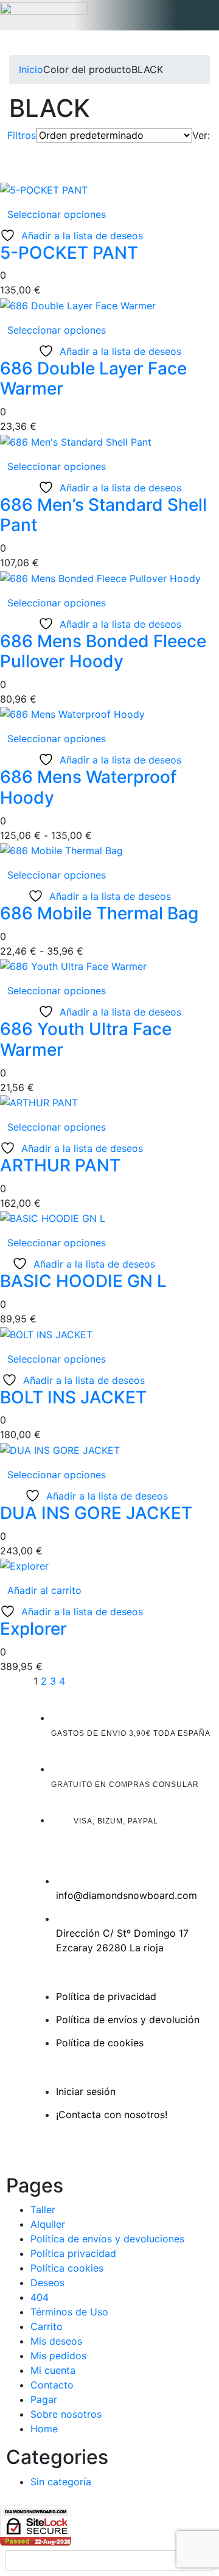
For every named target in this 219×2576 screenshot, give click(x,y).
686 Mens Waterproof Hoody (88, 787)
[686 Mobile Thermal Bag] (61, 850)
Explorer (33, 1629)
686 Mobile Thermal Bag (99, 913)
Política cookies (67, 2268)
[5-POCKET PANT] (44, 189)
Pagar (44, 2399)
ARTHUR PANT (60, 1165)
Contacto (52, 2385)
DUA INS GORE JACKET (96, 1513)
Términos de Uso (69, 2312)
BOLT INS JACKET (73, 1397)
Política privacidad (73, 2253)
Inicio (31, 69)
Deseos (47, 2283)
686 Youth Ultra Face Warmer (86, 1039)
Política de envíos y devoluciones (107, 2239)
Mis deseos (56, 2341)
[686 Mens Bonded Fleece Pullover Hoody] (100, 577)
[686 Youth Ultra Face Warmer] (73, 966)
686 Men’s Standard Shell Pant (103, 515)
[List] (206, 150)
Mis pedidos (58, 2356)
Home (44, 2429)
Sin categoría (61, 2482)
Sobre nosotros (66, 2414)
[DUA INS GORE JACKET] (60, 1449)
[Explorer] (24, 1565)
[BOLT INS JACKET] (46, 1333)
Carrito (47, 2326)
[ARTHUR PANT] (39, 1102)
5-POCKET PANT (69, 253)
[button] (109, 15)
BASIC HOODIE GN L (83, 1281)
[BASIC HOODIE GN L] (53, 1218)
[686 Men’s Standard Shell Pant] (76, 441)
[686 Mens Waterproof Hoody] (72, 714)
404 (40, 2297)
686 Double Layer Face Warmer (93, 379)
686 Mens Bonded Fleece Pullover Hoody (103, 651)
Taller (43, 2209)
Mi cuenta (53, 2370)
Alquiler (48, 2224)
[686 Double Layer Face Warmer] (78, 304)
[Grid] (196, 150)
